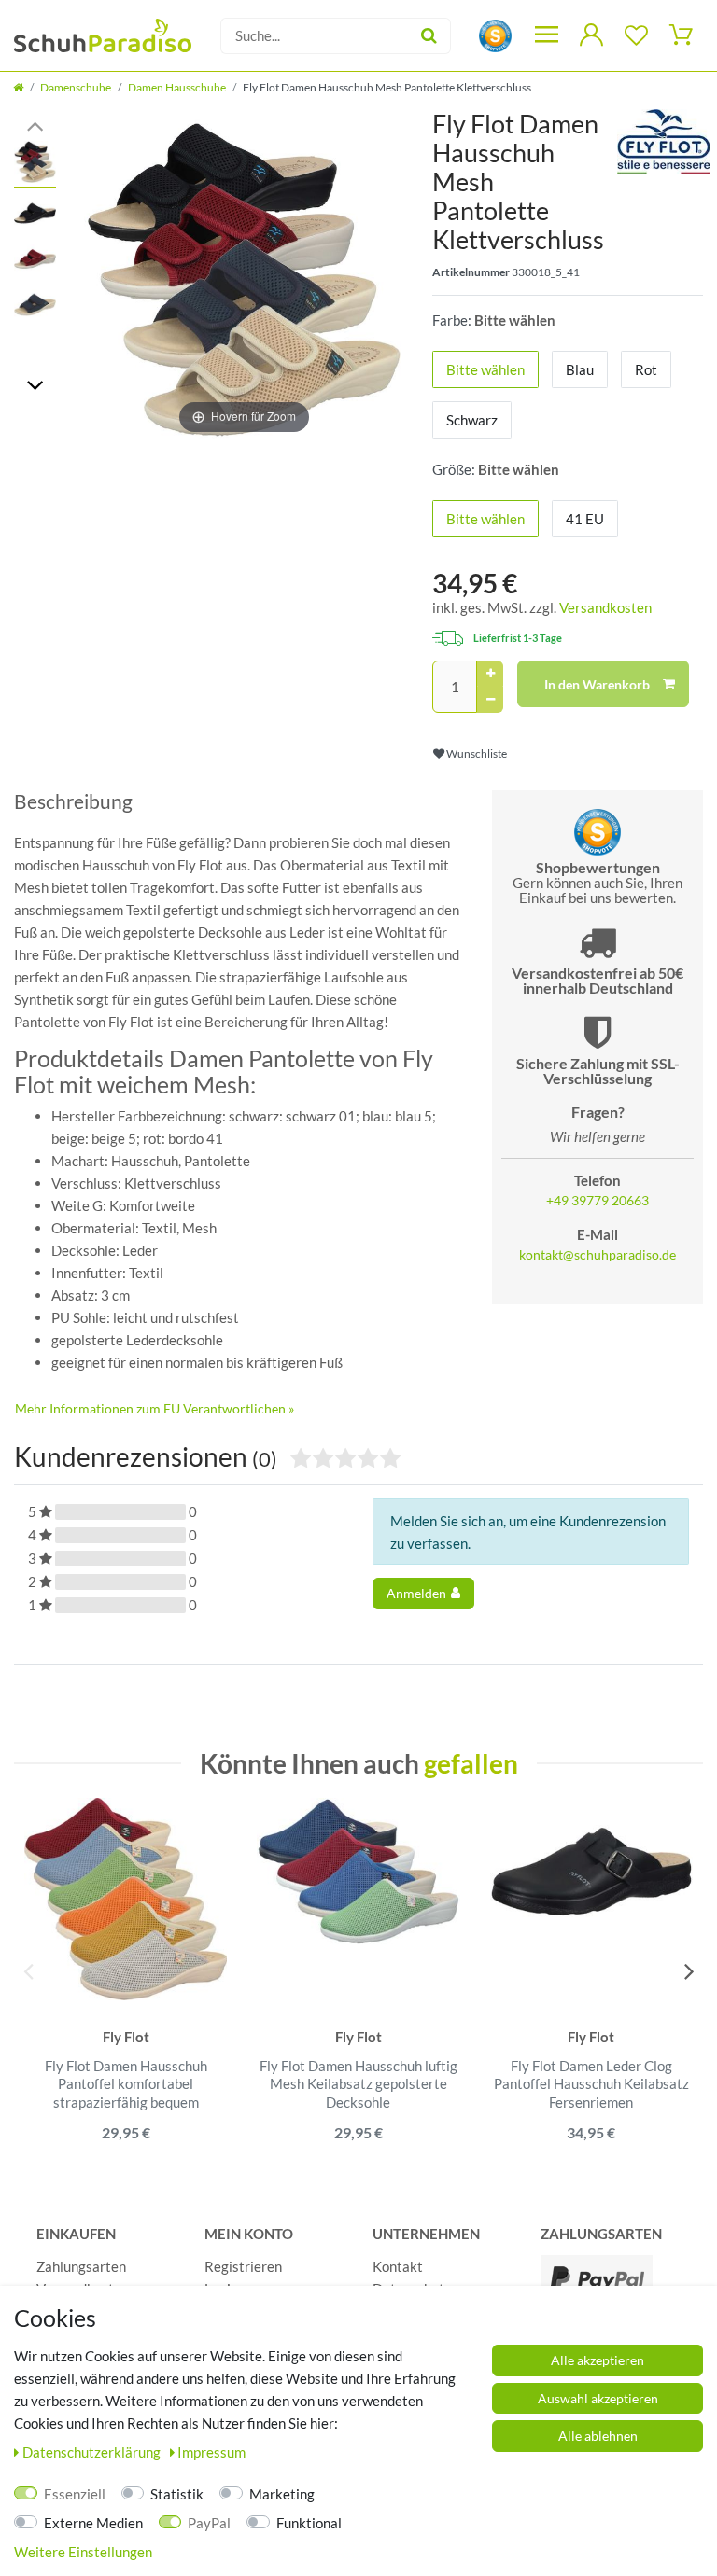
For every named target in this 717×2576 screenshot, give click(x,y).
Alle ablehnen (598, 2436)
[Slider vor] (35, 384)
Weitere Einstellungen (83, 2552)
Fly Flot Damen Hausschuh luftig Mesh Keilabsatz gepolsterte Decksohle (358, 2084)
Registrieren (243, 2266)
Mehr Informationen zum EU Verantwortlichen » (155, 1408)
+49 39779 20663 (597, 1201)
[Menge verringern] (490, 700)
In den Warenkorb (597, 684)
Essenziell (75, 2494)
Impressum (211, 2452)
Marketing (282, 2494)
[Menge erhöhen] (490, 674)
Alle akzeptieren (597, 2360)
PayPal (209, 2523)
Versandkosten (605, 607)
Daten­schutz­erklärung (93, 2452)
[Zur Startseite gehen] (18, 87)
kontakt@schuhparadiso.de (597, 1255)
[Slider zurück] (35, 125)
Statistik (177, 2494)
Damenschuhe (76, 87)
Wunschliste (476, 753)
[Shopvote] (495, 34)
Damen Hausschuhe (177, 87)
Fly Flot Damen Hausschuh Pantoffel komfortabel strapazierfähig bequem (126, 2084)
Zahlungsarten (81, 2266)
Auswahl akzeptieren (598, 2398)
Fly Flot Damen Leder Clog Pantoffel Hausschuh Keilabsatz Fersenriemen (591, 2084)
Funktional (309, 2523)
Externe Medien (93, 2523)
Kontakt (398, 2266)
